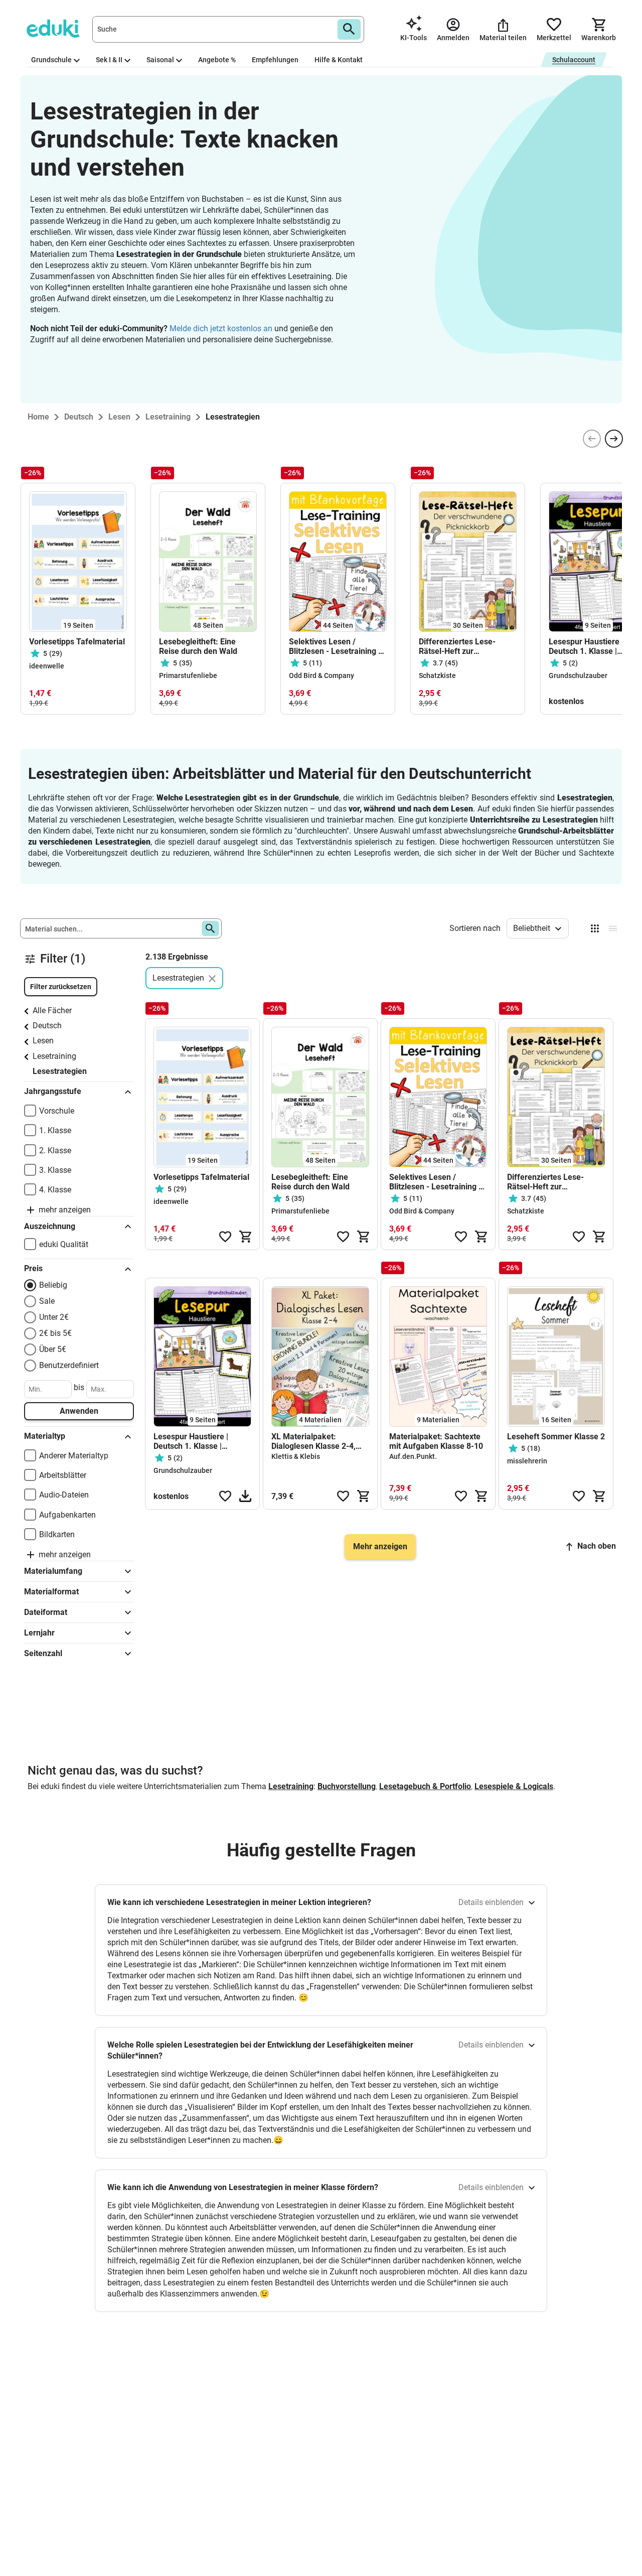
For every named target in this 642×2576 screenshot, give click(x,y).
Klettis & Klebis (296, 1456)
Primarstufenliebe (188, 675)
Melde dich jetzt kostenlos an (221, 328)
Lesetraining (54, 1056)
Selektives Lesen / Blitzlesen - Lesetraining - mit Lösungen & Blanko (335, 646)
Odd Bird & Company (322, 675)
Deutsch (47, 1026)
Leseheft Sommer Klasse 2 (556, 1437)
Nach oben (597, 1546)
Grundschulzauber (578, 675)
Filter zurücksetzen (61, 987)
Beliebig (53, 1285)
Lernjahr (39, 1633)
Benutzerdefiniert (69, 1365)
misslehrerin (527, 1461)
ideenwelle (47, 666)
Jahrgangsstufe (53, 1091)
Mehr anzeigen (380, 1546)
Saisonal (160, 60)
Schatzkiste (437, 675)
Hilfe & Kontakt (339, 60)
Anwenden (79, 1411)
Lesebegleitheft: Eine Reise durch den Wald (199, 646)
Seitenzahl (43, 1653)
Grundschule (51, 60)
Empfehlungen (275, 60)
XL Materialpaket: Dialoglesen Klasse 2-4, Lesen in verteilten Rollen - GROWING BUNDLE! (319, 1441)
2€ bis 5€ (55, 1333)
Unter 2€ (54, 1317)
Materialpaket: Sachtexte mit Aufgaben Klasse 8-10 (436, 1441)
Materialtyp (45, 1436)
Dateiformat (46, 1612)
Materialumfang (53, 1571)
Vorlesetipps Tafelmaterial (77, 642)
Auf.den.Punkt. (413, 1456)
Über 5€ (53, 1349)
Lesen (43, 1041)
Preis (33, 1268)
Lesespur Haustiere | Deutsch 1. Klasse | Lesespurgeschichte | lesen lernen (192, 1441)
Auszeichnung (50, 1226)
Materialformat (51, 1592)
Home (38, 417)
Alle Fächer (52, 1010)
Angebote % (217, 60)
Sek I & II (109, 60)
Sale (47, 1301)
